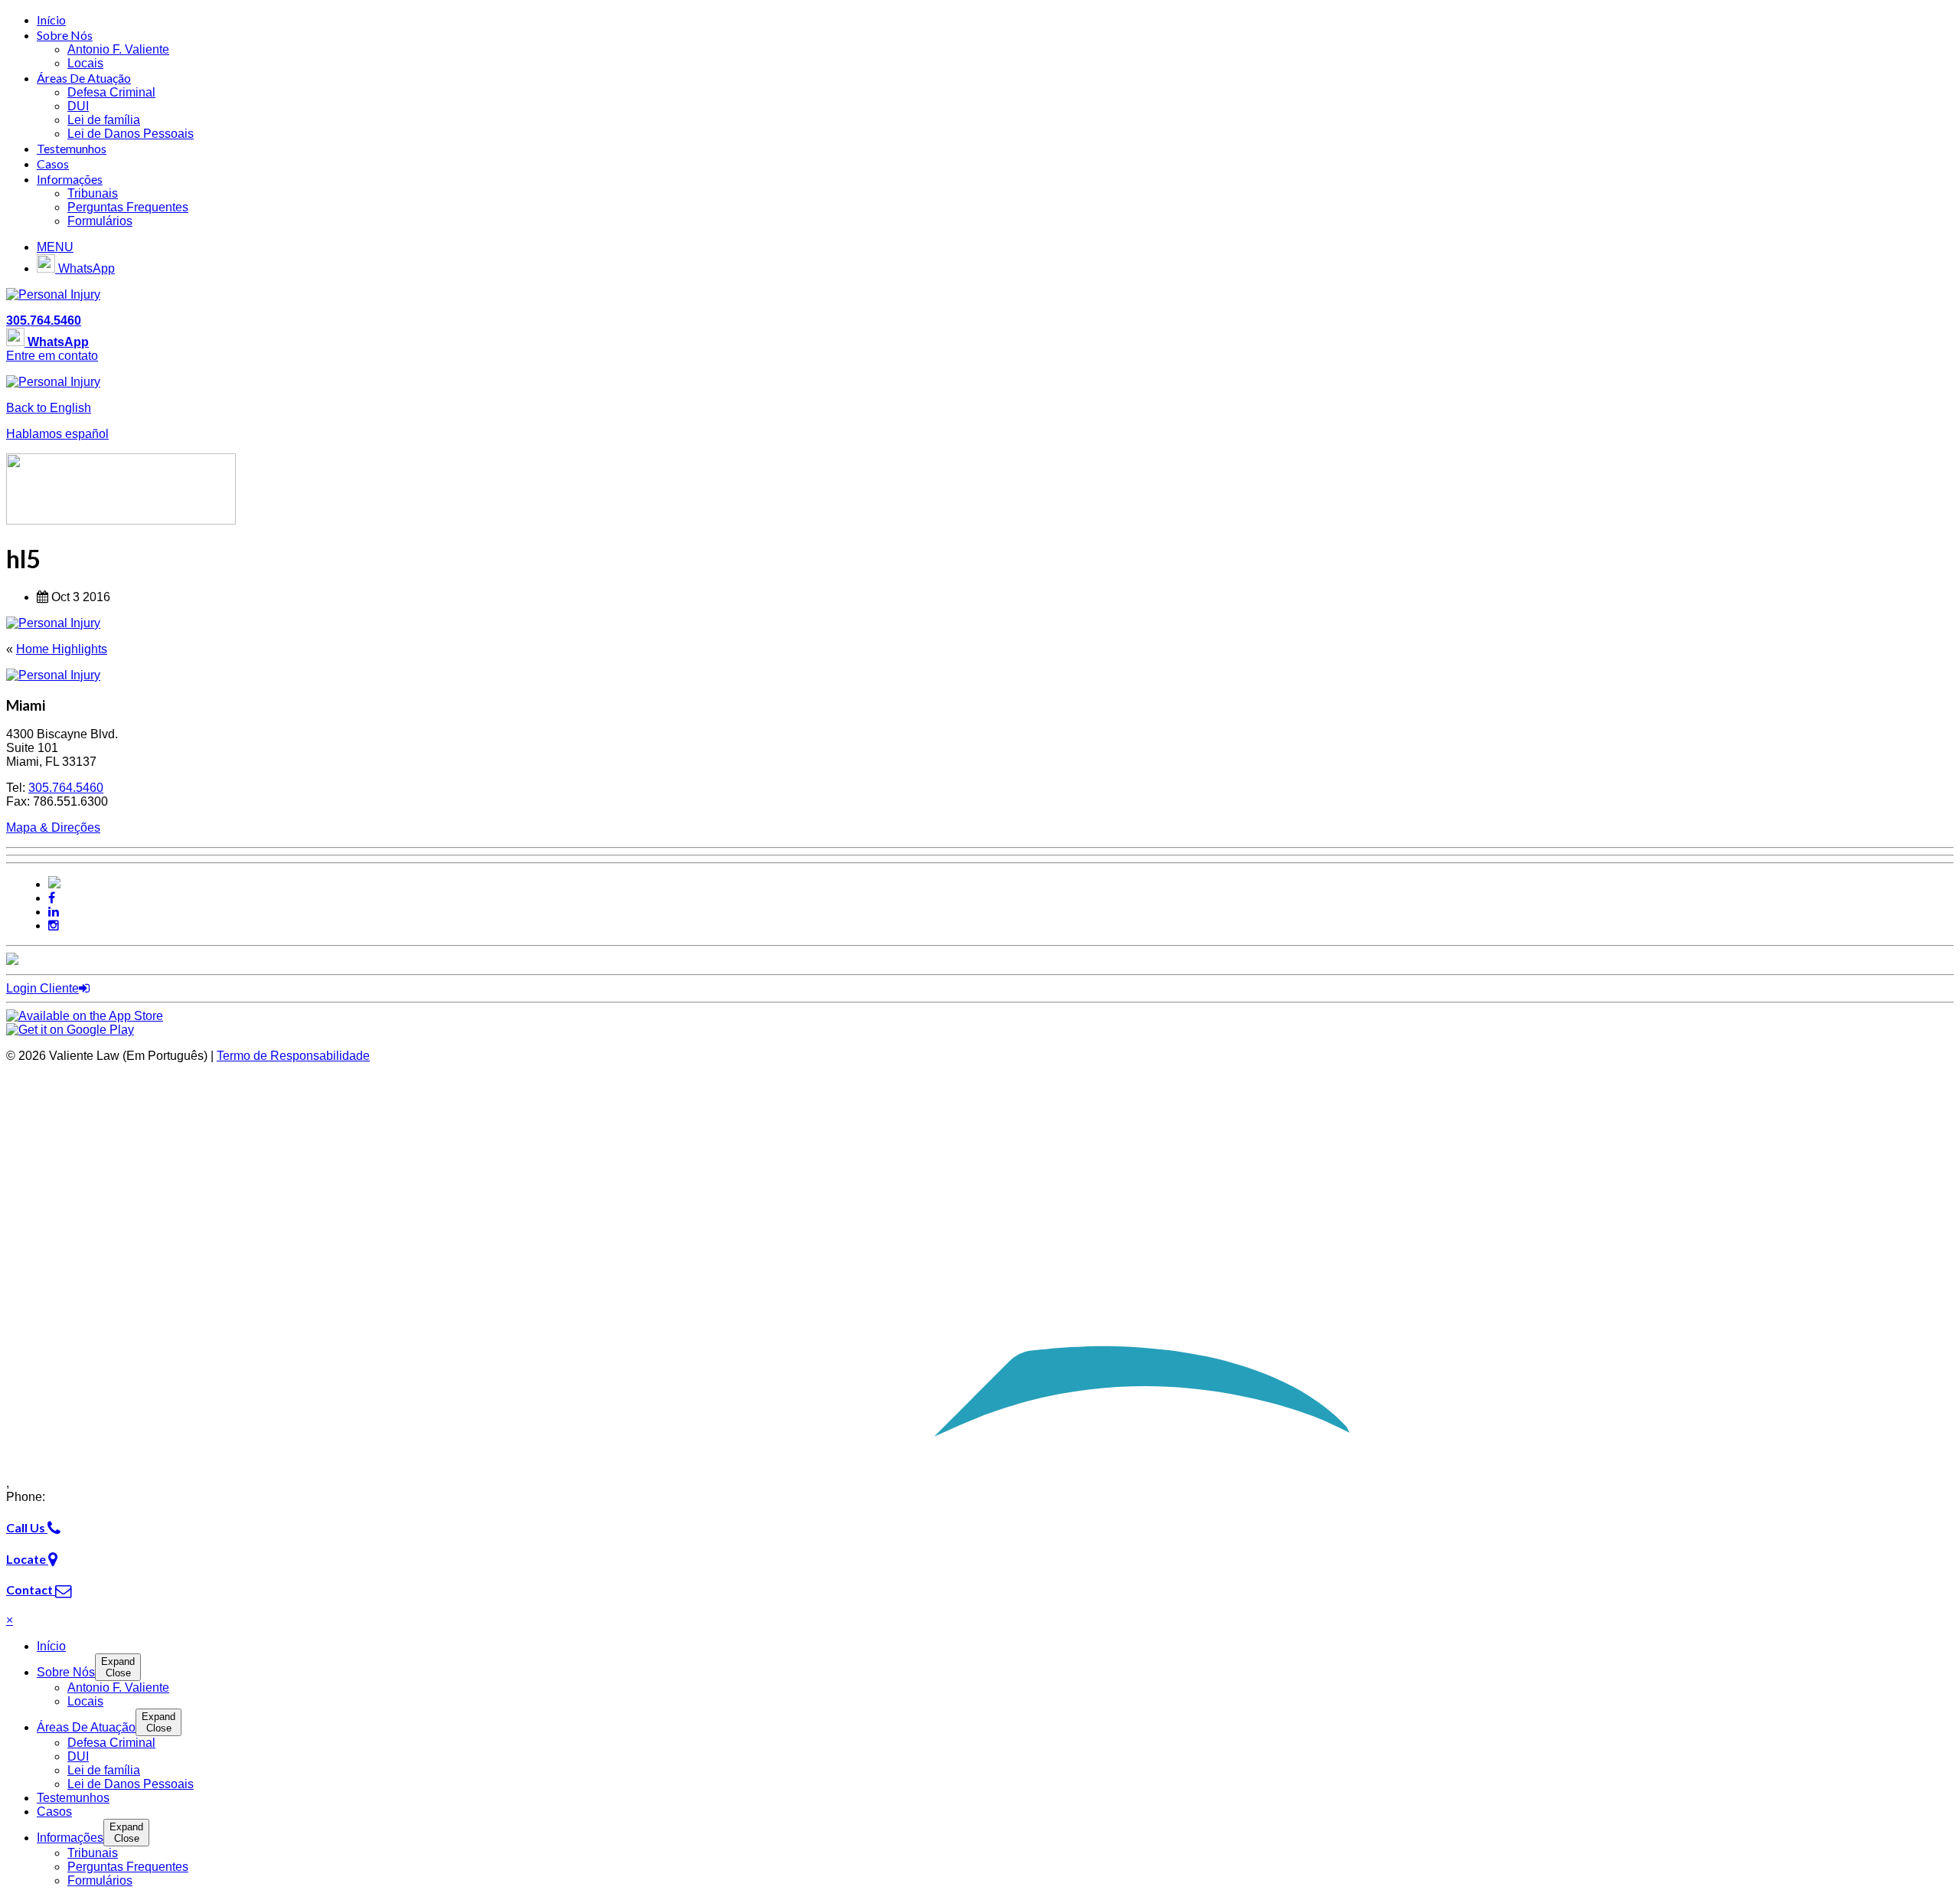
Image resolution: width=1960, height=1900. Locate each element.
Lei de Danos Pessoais (131, 134)
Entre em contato (52, 356)
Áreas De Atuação (84, 78)
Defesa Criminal (111, 92)
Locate (27, 1559)
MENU (55, 247)
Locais (85, 63)
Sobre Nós (65, 35)
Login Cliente (42, 988)
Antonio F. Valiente (118, 49)
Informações (70, 179)
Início (51, 20)
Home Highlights (62, 649)
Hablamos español (57, 434)
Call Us (27, 1527)
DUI (78, 106)
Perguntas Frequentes (128, 207)
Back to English (49, 408)
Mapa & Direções (53, 827)
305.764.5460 (44, 320)
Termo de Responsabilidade (293, 1056)
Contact (31, 1589)
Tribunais (93, 193)
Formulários (100, 221)
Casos (53, 164)
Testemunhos (72, 148)
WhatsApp (85, 268)
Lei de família (104, 120)
